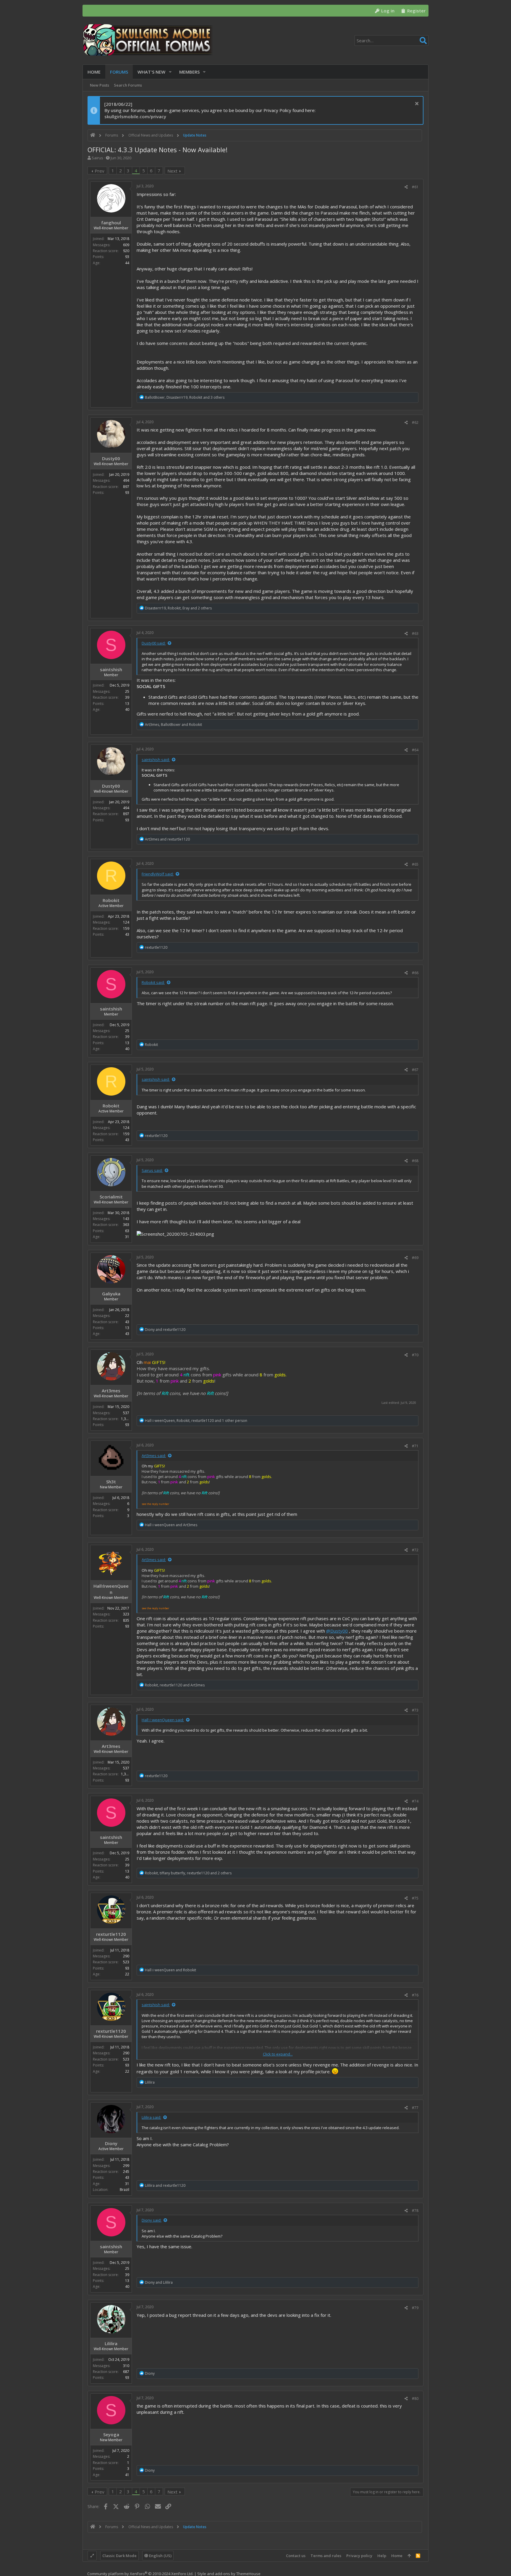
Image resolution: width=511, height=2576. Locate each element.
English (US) (160, 2556)
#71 (415, 1446)
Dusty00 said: (154, 643)
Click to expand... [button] (278, 2054)
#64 (415, 750)
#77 (415, 2108)
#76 (415, 1995)
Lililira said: (151, 2117)
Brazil (124, 2190)
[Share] (406, 187)
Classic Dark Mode (119, 2556)
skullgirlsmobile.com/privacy (135, 116)
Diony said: (152, 2220)
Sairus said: (152, 1170)
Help (382, 2556)
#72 (415, 1550)
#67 (415, 1070)
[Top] (409, 2556)
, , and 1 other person (196, 1421)
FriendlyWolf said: (158, 874)
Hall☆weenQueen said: (163, 1720)
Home (397, 2556)
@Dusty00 (337, 1631)
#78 (415, 2211)
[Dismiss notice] (416, 104)
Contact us (296, 2556)
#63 (415, 634)
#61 (415, 187)
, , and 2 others (178, 608)
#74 (415, 1801)
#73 (415, 1710)
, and (173, 725)
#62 (415, 422)
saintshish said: (156, 760)
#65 (415, 864)
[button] (170, 72)
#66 (415, 973)
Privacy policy (359, 2556)
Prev (100, 171)
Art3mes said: (154, 1456)
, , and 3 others (185, 397)
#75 (415, 1898)
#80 (415, 2399)
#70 (415, 1355)
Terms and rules (326, 2556)
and (167, 839)
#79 (415, 2308)
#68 (415, 1161)
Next (172, 171)
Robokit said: (153, 982)
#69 (415, 1258)
